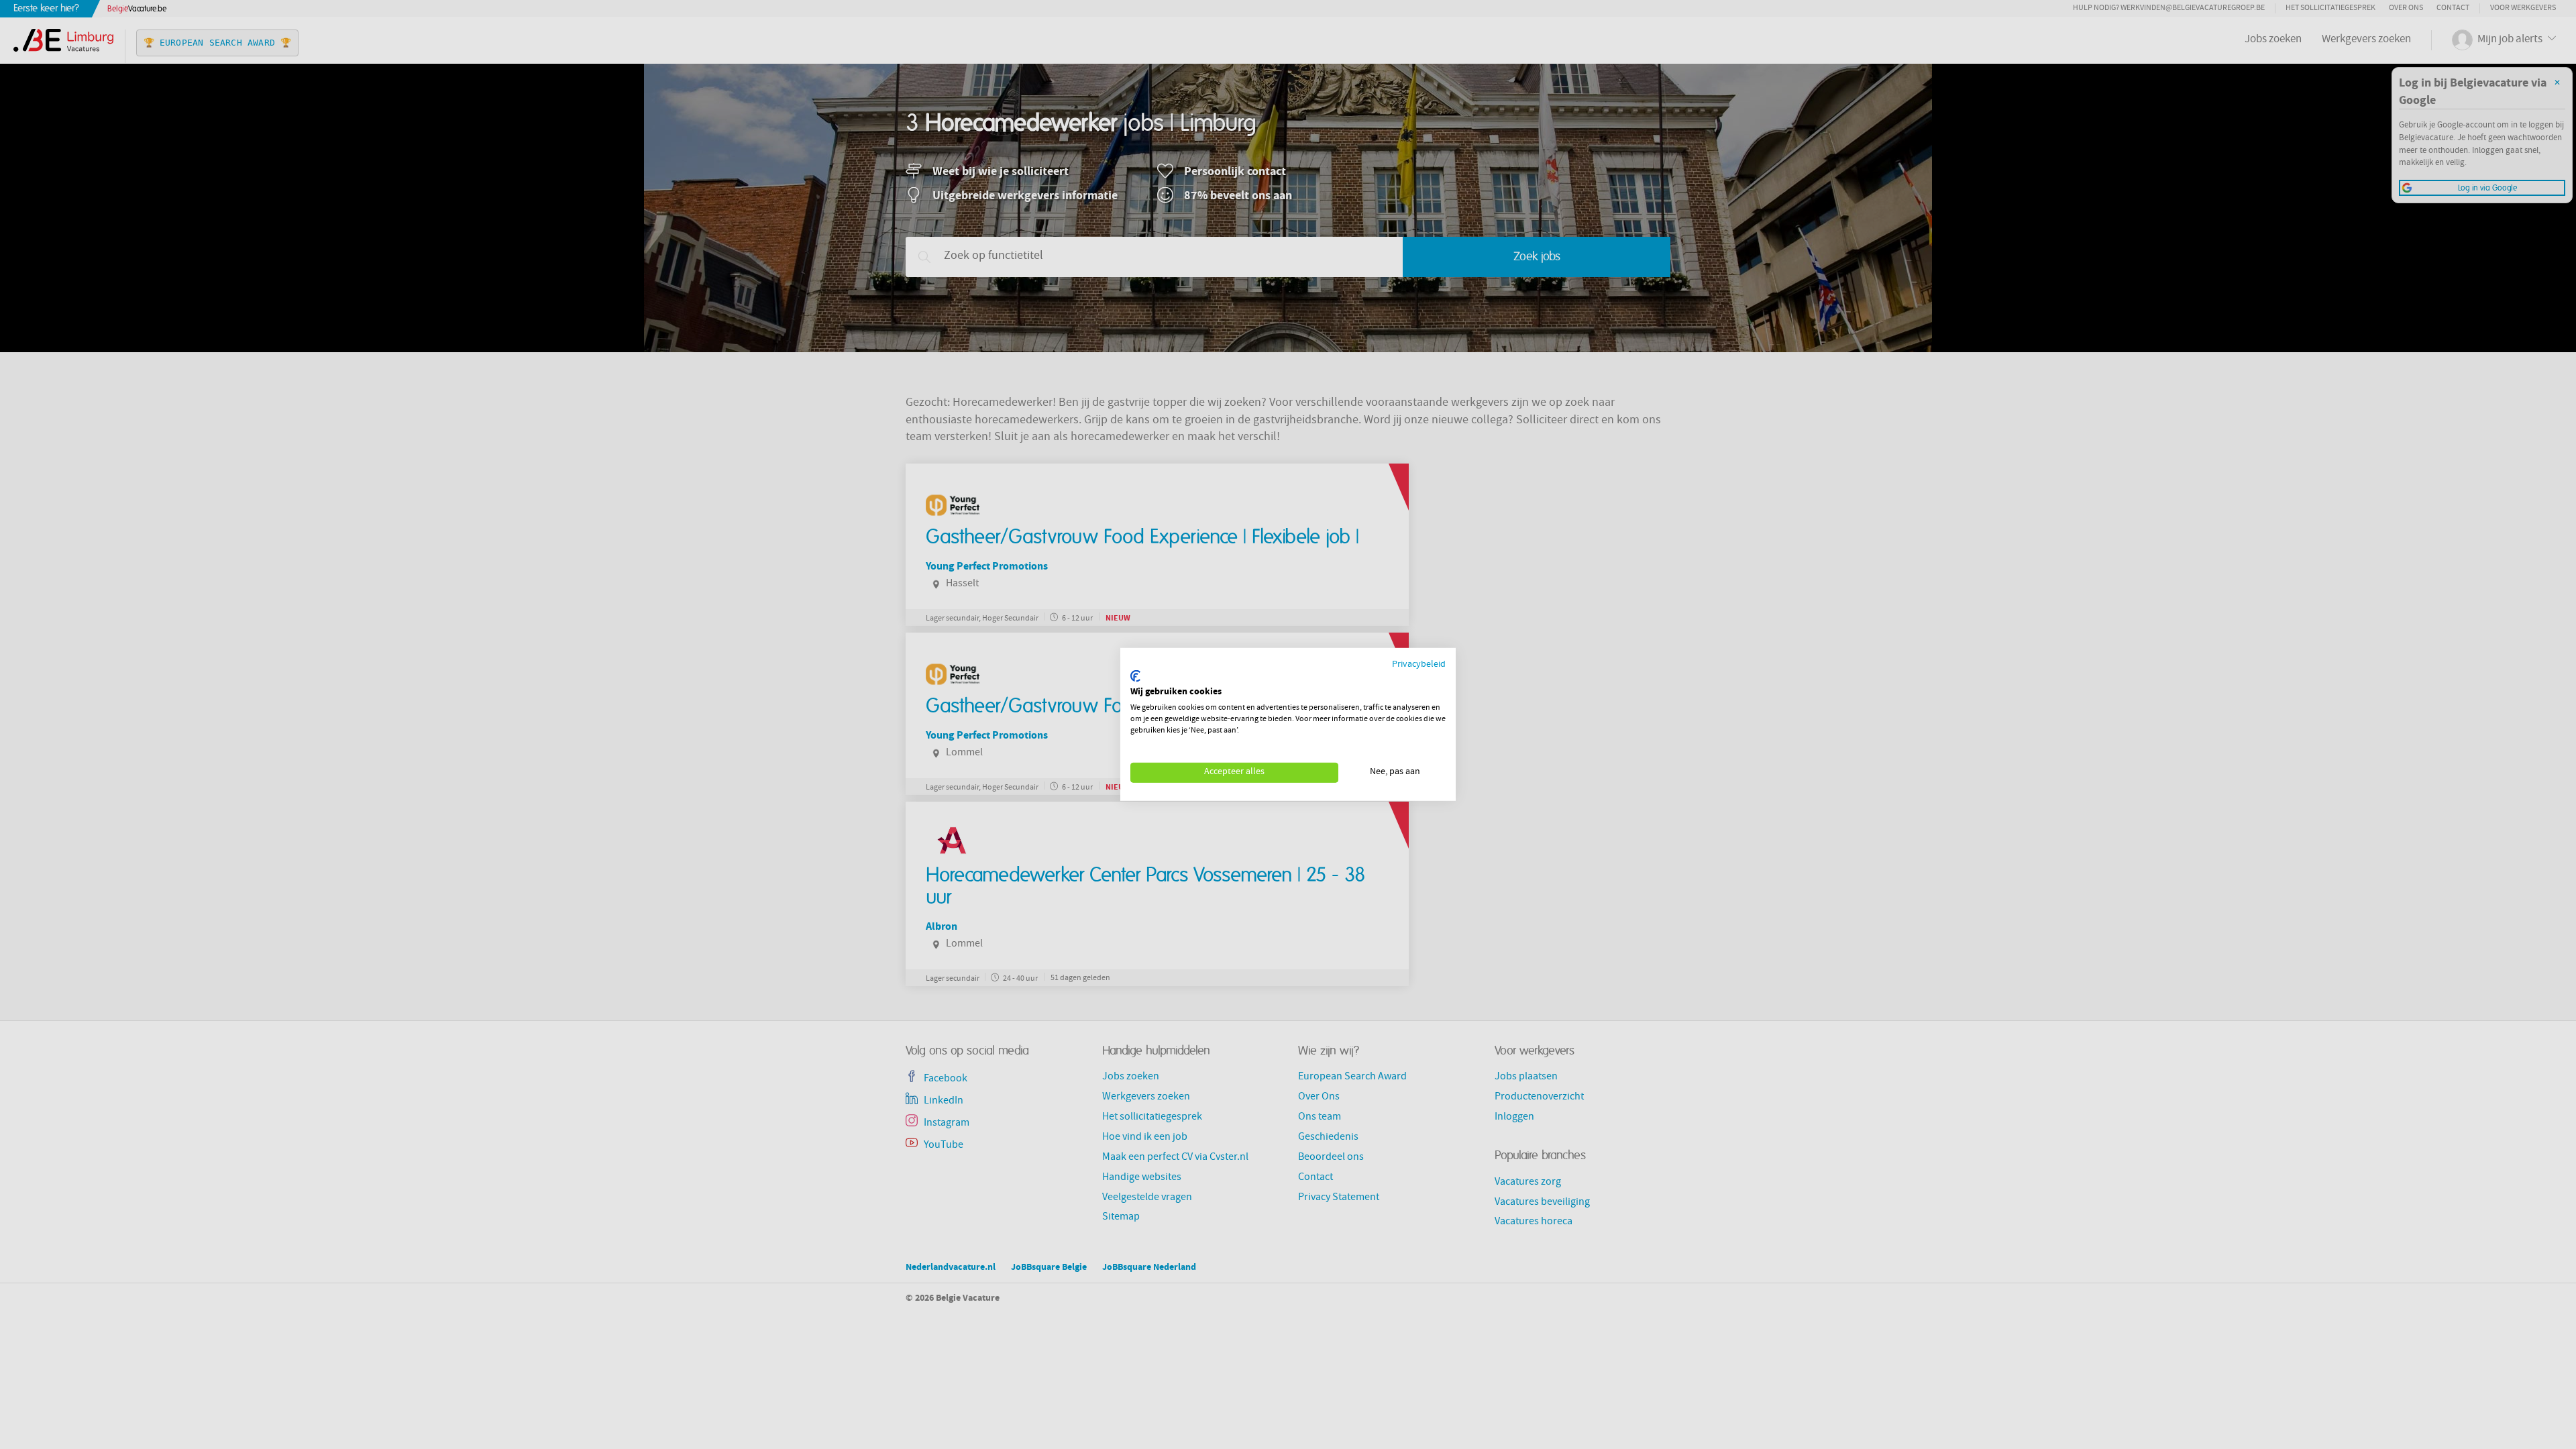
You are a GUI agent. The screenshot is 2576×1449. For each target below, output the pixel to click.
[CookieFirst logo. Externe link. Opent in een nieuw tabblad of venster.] (1135, 676)
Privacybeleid (1419, 665)
